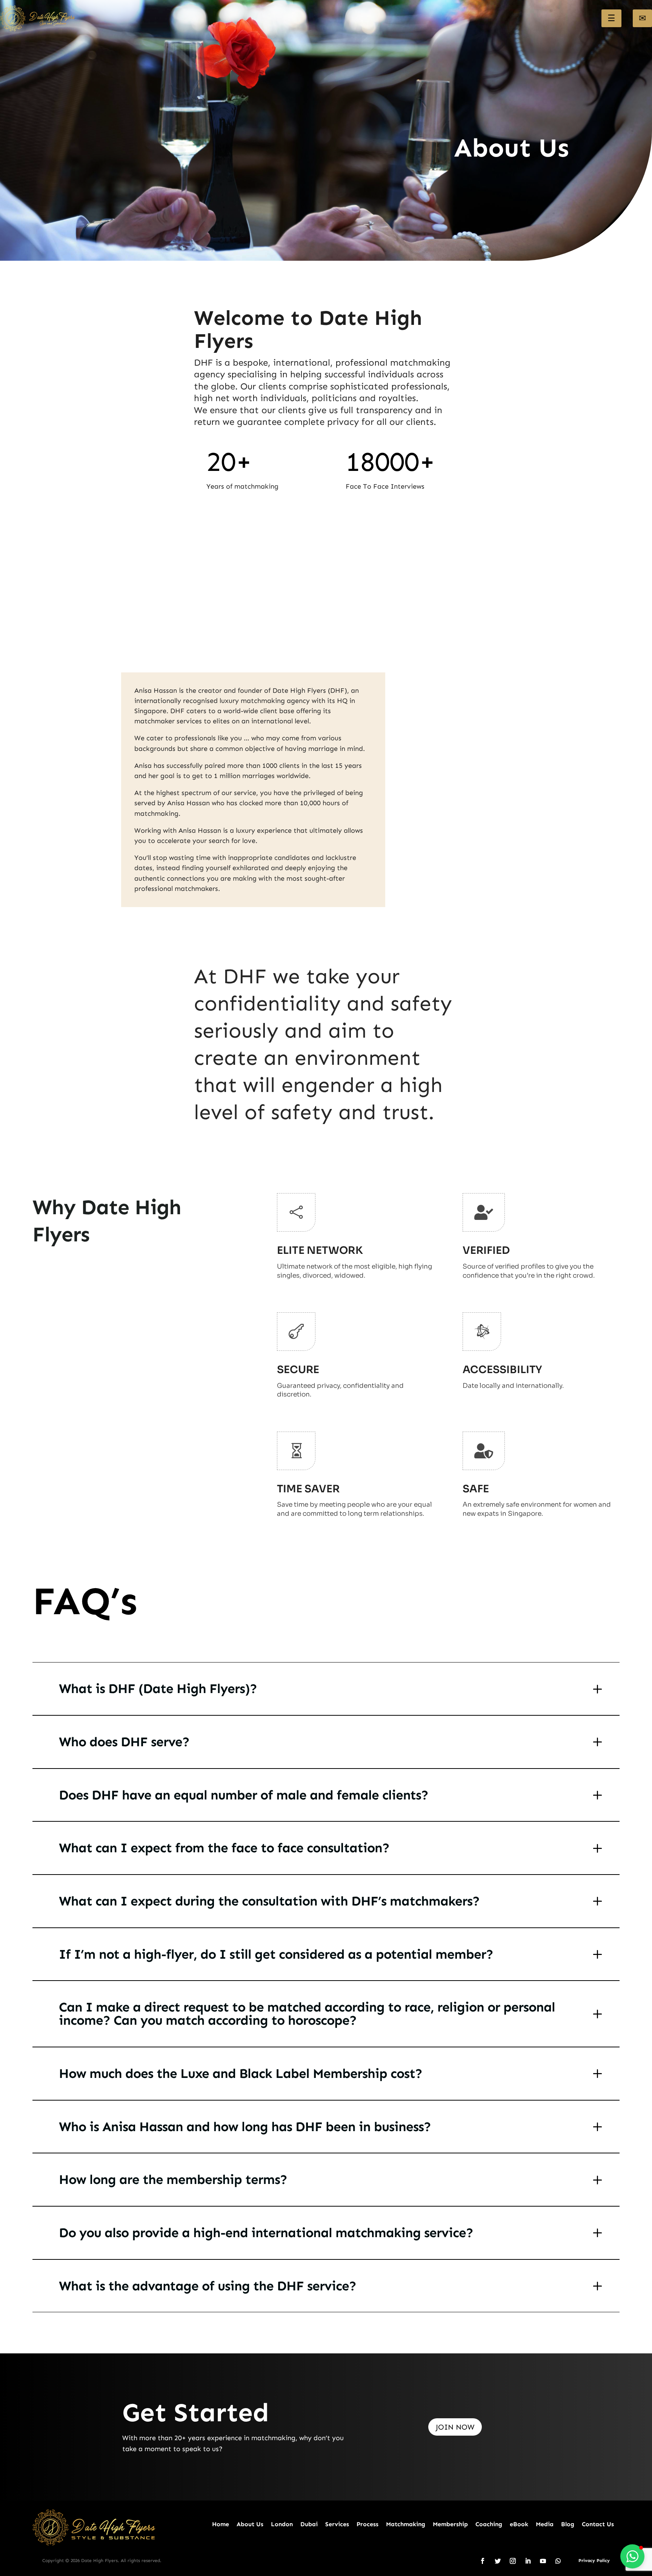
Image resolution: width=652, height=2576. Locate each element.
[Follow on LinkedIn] (528, 2561)
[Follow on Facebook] (483, 2561)
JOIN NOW (455, 2427)
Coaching (489, 2524)
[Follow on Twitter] (498, 2561)
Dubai (309, 2524)
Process (368, 2524)
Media (545, 2524)
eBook (519, 2524)
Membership (450, 2524)
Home (221, 2524)
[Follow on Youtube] (543, 2561)
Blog (568, 2524)
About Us (250, 2524)
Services (337, 2524)
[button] (632, 2556)
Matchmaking (406, 2524)
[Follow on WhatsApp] (558, 2561)
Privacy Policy (594, 2561)
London (282, 2524)
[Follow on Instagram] (513, 2561)
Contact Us (598, 2524)
